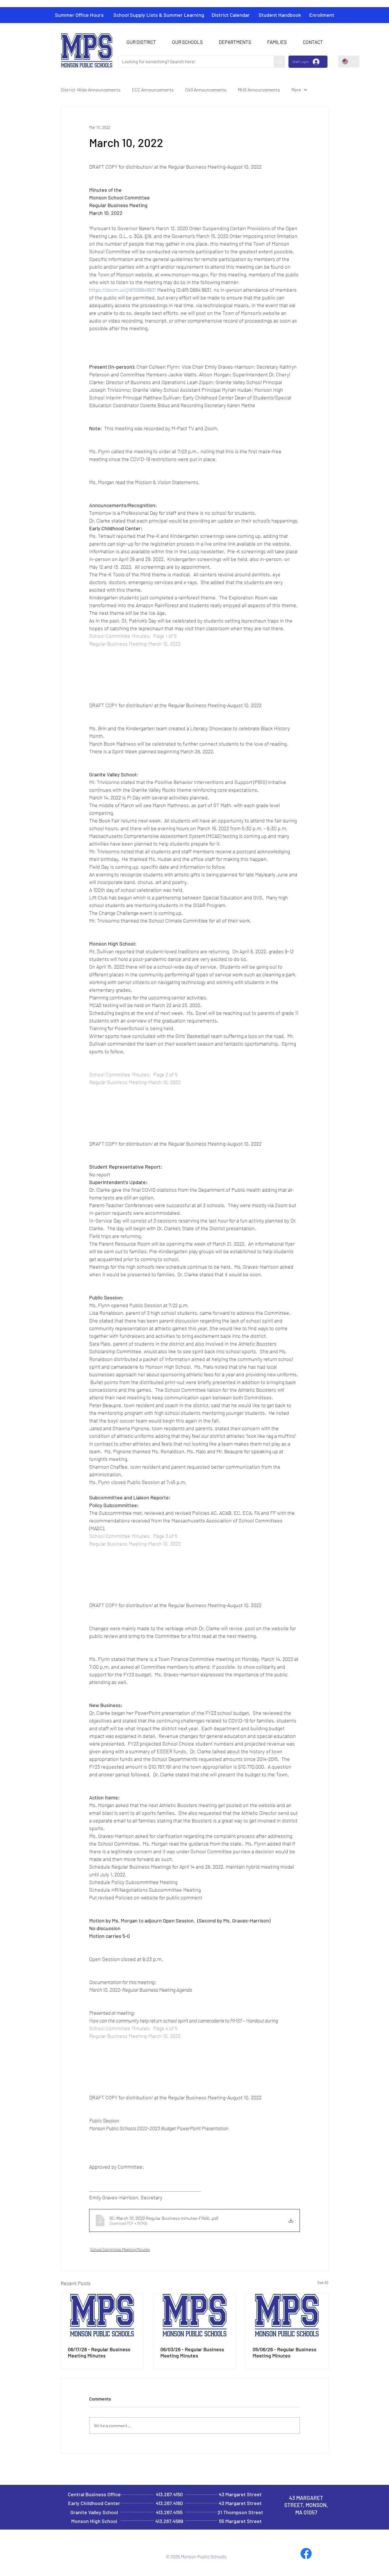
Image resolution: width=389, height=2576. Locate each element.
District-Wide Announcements (91, 90)
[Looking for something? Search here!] (279, 62)
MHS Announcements (259, 90)
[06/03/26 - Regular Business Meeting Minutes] (195, 2316)
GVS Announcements (206, 90)
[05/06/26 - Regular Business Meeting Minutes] (287, 2316)
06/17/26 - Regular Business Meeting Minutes (99, 2352)
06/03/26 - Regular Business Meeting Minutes (192, 2352)
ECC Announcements (153, 90)
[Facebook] (306, 2553)
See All (323, 2282)
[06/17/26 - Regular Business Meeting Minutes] (102, 2316)
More (296, 90)
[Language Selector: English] (349, 62)
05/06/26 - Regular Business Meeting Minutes (284, 2352)
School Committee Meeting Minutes (120, 2249)
